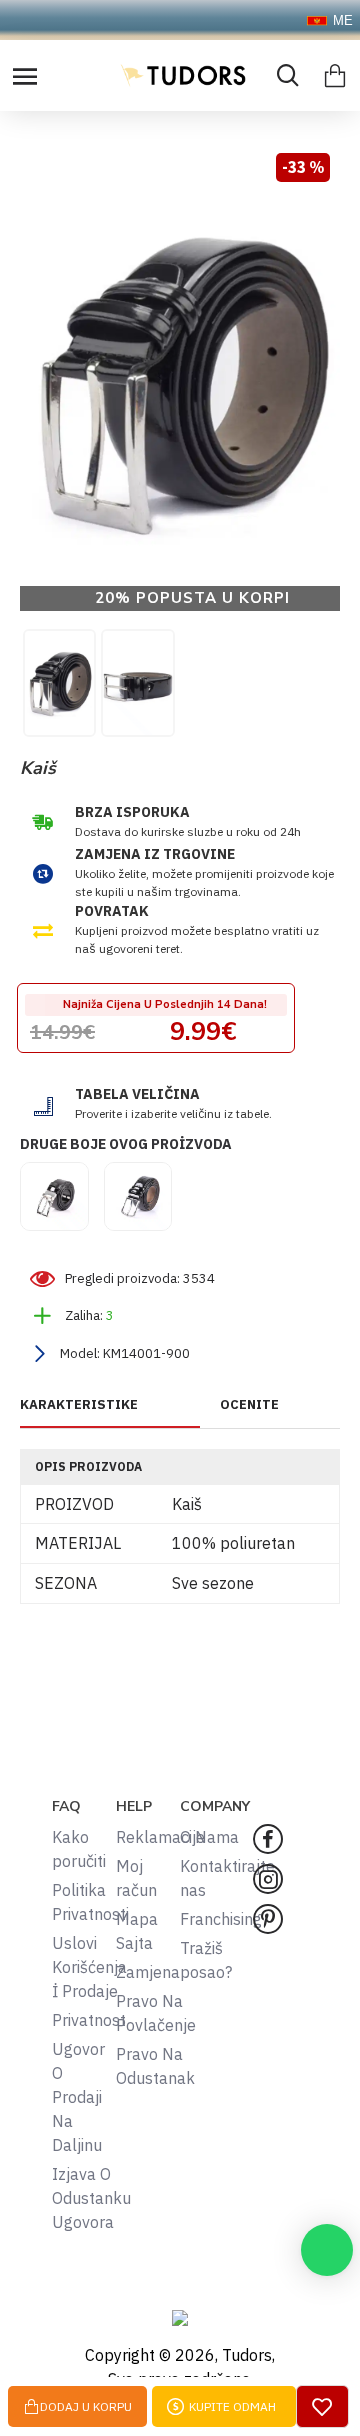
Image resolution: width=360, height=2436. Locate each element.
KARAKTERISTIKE (79, 1405)
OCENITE (249, 1405)
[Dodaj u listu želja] (322, 2406)
